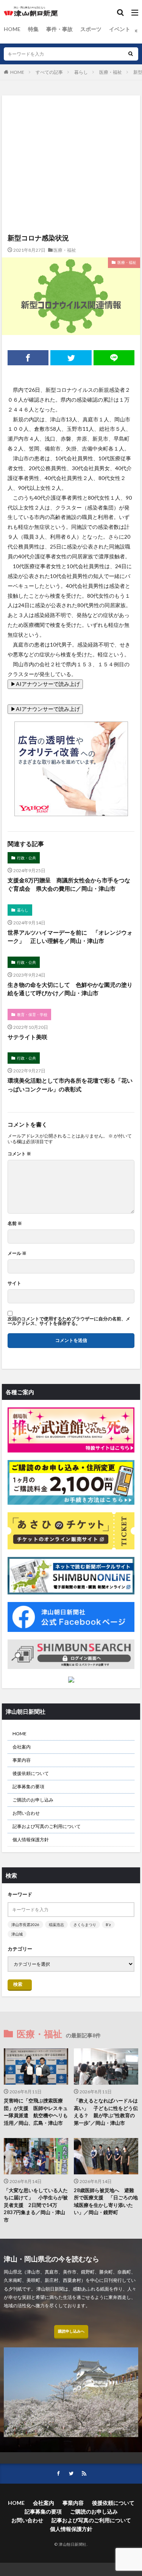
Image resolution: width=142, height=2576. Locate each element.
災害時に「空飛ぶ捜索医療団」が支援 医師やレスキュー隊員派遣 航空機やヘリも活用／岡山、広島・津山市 (36, 2112)
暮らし (81, 72)
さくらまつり (85, 1925)
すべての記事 (49, 72)
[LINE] (114, 358)
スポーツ (91, 29)
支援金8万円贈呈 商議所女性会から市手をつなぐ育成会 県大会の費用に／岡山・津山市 (69, 884)
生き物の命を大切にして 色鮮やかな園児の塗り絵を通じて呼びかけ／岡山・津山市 (70, 989)
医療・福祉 (111, 72)
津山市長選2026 (25, 1925)
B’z (108, 1925)
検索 (18, 1984)
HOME (12, 29)
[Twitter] (71, 358)
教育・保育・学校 (32, 1015)
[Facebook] (28, 358)
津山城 (17, 1934)
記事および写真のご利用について (47, 1826)
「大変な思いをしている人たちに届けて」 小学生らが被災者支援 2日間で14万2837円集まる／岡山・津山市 (36, 2205)
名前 (15, 1223)
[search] (131, 54)
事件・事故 (59, 29)
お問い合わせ (26, 1813)
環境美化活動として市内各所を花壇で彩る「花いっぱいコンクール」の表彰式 (70, 1085)
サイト (14, 1283)
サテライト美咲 (27, 1037)
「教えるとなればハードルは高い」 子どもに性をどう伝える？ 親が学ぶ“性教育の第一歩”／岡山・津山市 (106, 2112)
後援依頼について (31, 1773)
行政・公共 (27, 858)
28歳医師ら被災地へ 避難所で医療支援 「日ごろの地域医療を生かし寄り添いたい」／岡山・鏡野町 (106, 2201)
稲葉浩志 (56, 1925)
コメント (19, 1154)
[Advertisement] (71, 126)
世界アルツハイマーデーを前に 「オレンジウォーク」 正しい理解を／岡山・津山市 (70, 937)
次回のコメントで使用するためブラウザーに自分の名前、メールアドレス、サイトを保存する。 (69, 1321)
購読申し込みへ (71, 2331)
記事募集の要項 (28, 1787)
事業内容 (22, 1760)
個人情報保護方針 (31, 1840)
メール (17, 1253)
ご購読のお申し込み (33, 1800)
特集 (33, 29)
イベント (120, 29)
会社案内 (22, 1747)
